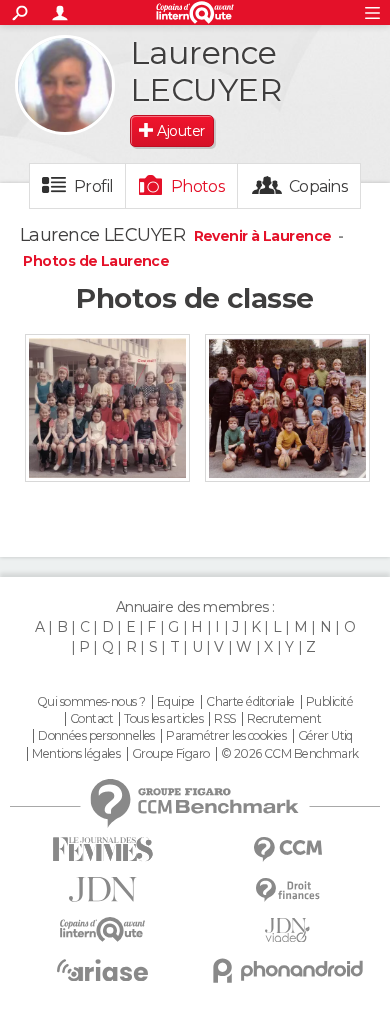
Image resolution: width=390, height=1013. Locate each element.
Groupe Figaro (171, 754)
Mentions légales (76, 754)
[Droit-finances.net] (287, 890)
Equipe (176, 702)
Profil (94, 186)
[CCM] (287, 849)
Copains (318, 186)
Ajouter (180, 131)
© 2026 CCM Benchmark (290, 754)
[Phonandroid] (287, 970)
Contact (91, 719)
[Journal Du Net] (102, 889)
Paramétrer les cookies (226, 736)
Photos (198, 186)
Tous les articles (163, 719)
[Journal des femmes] (102, 849)
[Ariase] (102, 970)
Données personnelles (96, 736)
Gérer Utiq (325, 736)
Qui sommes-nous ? (91, 702)
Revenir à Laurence (264, 236)
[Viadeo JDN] (287, 930)
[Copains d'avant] (102, 929)
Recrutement (284, 719)
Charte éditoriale (250, 702)
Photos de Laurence (96, 261)
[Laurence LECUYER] (65, 85)
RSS (224, 719)
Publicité (329, 702)
